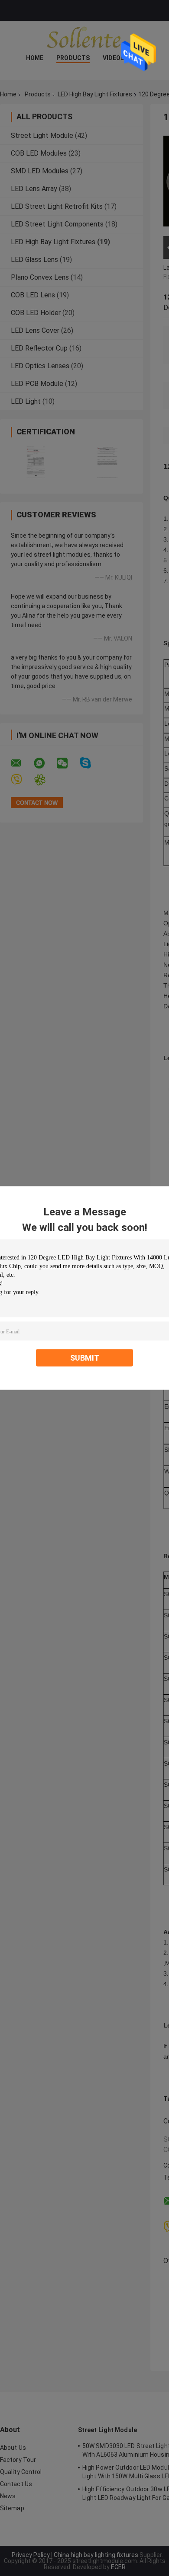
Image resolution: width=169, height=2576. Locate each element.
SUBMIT (85, 1358)
